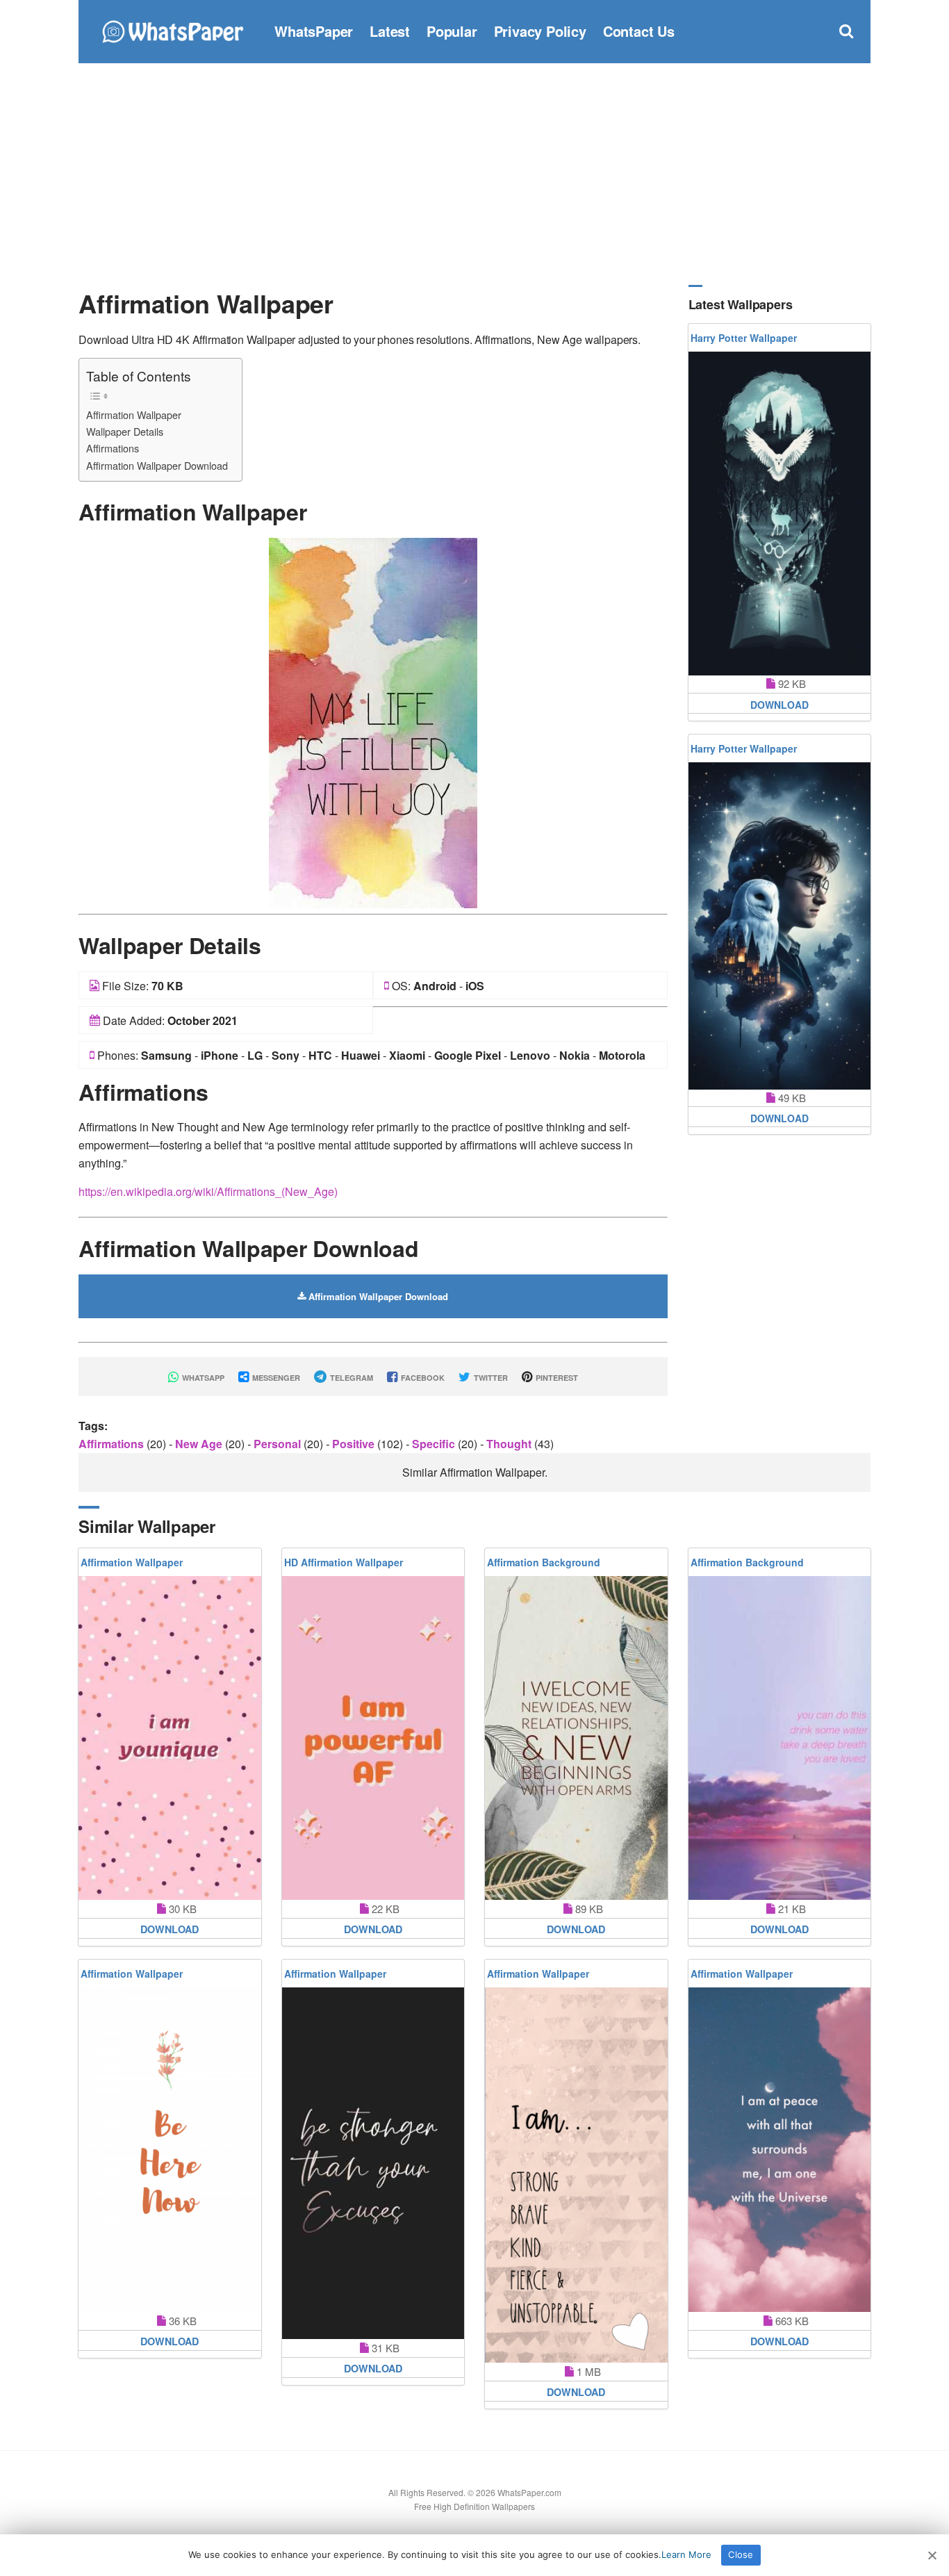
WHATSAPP (202, 1378)
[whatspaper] (172, 30)
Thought (510, 1444)
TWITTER (490, 1378)
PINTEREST (556, 1378)
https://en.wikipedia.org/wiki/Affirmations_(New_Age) (208, 1191)
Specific (435, 1444)
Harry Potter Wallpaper (744, 338)
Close (741, 2554)
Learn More (686, 2554)
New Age (200, 1444)
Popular (452, 31)
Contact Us (639, 31)
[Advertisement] (474, 174)
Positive (355, 1444)
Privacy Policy (540, 31)
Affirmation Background (544, 1562)
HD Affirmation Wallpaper (344, 1562)
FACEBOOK (422, 1378)
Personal (279, 1444)
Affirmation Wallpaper (134, 415)
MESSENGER (275, 1378)
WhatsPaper (314, 31)
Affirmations (113, 448)
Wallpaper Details (125, 431)
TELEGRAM (350, 1378)
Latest (390, 31)
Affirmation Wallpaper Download (157, 465)
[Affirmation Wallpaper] (373, 722)
